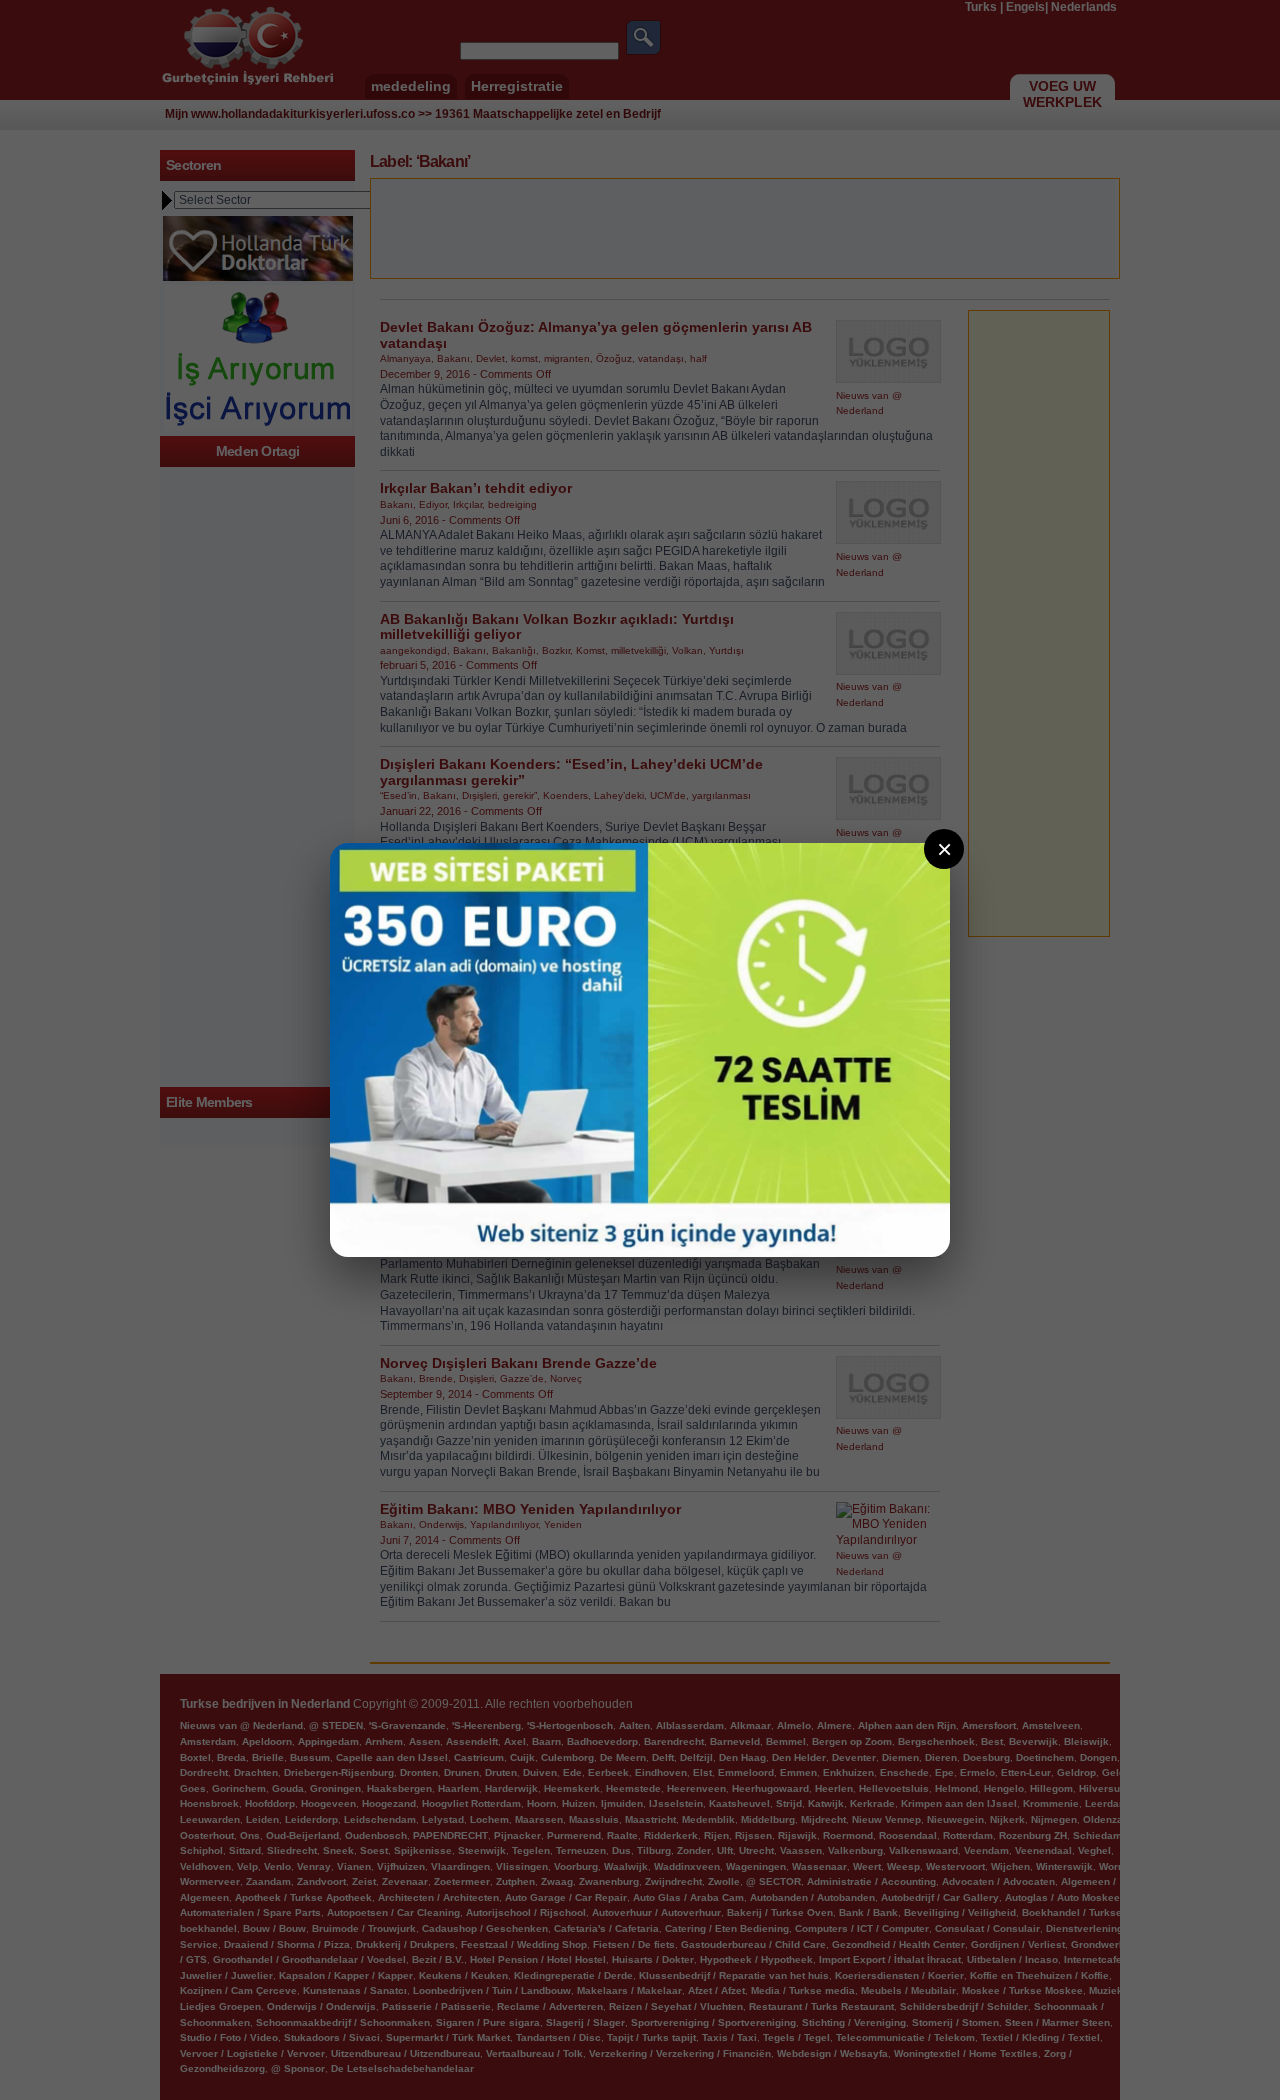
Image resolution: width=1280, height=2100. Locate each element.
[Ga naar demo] (640, 1049)
